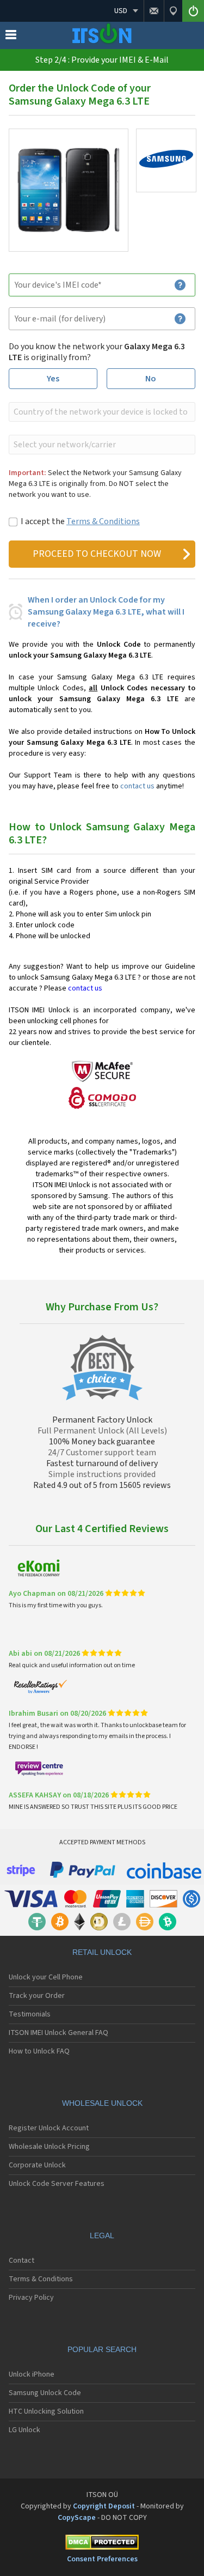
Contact (21, 2261)
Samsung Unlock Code (45, 2393)
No (151, 379)
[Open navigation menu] (11, 37)
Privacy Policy (31, 2298)
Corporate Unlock (37, 2165)
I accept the (80, 521)
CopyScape (77, 2518)
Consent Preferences (102, 2559)
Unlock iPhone (32, 2374)
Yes (53, 379)
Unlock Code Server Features (57, 2184)
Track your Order (37, 1996)
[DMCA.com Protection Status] (102, 2544)
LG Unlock (24, 2430)
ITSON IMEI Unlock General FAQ (58, 2033)
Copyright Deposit (104, 2506)
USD (121, 11)
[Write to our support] (154, 11)
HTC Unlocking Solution (46, 2411)
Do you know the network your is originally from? (97, 352)
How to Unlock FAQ (39, 2051)
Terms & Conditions (103, 521)
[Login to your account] (193, 11)
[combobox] (101, 412)
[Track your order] (173, 11)
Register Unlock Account (49, 2128)
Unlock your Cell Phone (46, 1977)
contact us (137, 786)
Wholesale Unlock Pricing (49, 2147)
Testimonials (30, 2014)
